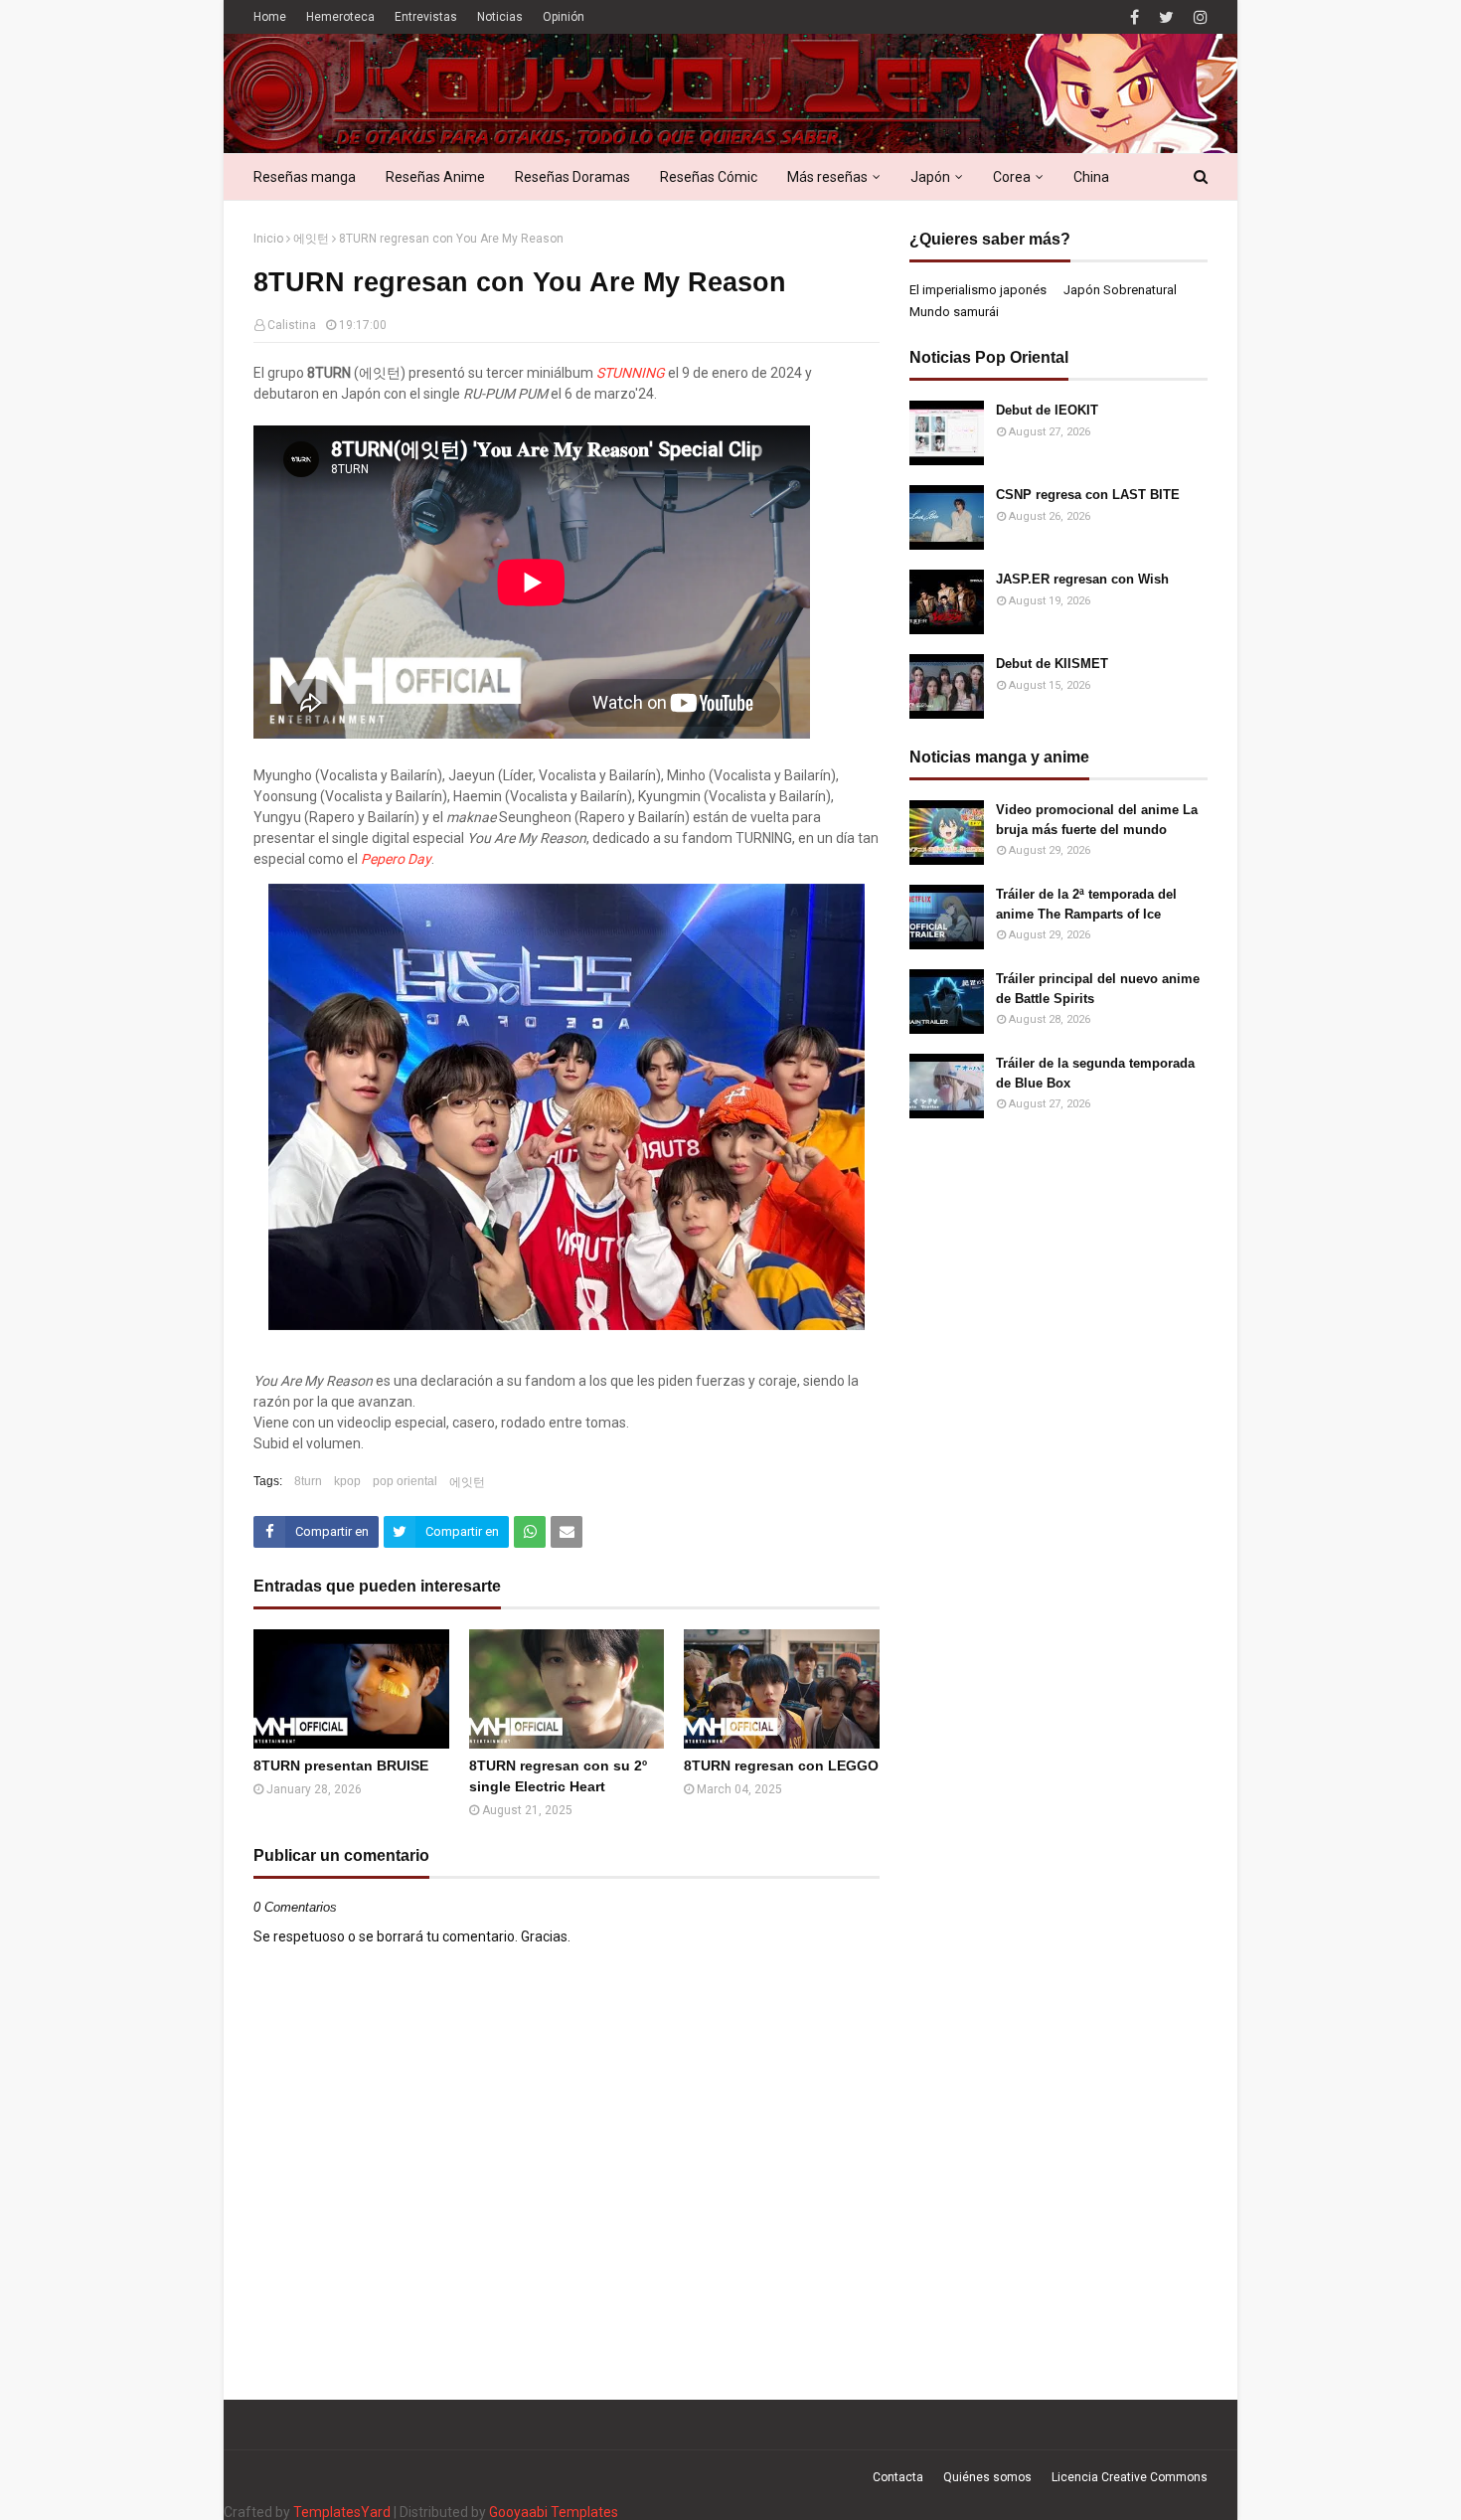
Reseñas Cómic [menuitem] (709, 177)
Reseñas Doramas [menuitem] (572, 177)
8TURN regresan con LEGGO (781, 1765)
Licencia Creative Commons (1130, 2477)
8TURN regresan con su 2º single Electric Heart (558, 1776)
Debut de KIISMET (1052, 664)
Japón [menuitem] (930, 177)
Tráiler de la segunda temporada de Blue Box (1095, 1073)
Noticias (500, 17)
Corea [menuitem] (1012, 177)
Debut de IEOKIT (1047, 410)
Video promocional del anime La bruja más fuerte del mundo (1097, 820)
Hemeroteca (340, 17)
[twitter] (1166, 17)
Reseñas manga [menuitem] (305, 177)
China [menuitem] (1091, 177)
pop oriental (405, 1481)
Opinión (564, 17)
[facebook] (1135, 17)
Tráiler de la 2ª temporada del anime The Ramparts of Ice (1086, 904)
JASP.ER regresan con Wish (1082, 579)
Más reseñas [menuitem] (827, 177)
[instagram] (1198, 17)
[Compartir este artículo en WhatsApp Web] (530, 1532)
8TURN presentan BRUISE (341, 1765)
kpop (347, 1481)
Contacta (898, 2477)
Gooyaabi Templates (554, 2512)
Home (270, 17)
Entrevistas (426, 17)
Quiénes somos (987, 2477)
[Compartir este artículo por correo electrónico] (567, 1532)
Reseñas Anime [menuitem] (435, 177)
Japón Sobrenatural (1120, 290)
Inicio (268, 239)
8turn (308, 1481)
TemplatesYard (342, 2512)
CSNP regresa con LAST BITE (1088, 495)
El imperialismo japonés (978, 290)
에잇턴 (311, 239)
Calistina (292, 325)
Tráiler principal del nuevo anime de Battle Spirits (1098, 989)
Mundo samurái (954, 312)
